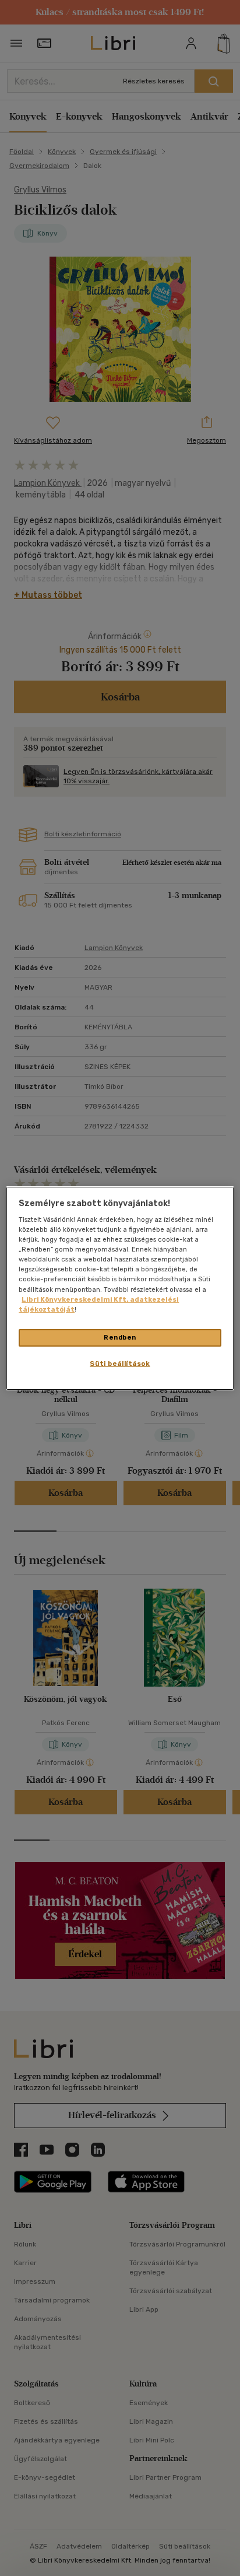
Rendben (120, 1337)
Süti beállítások (120, 1364)
